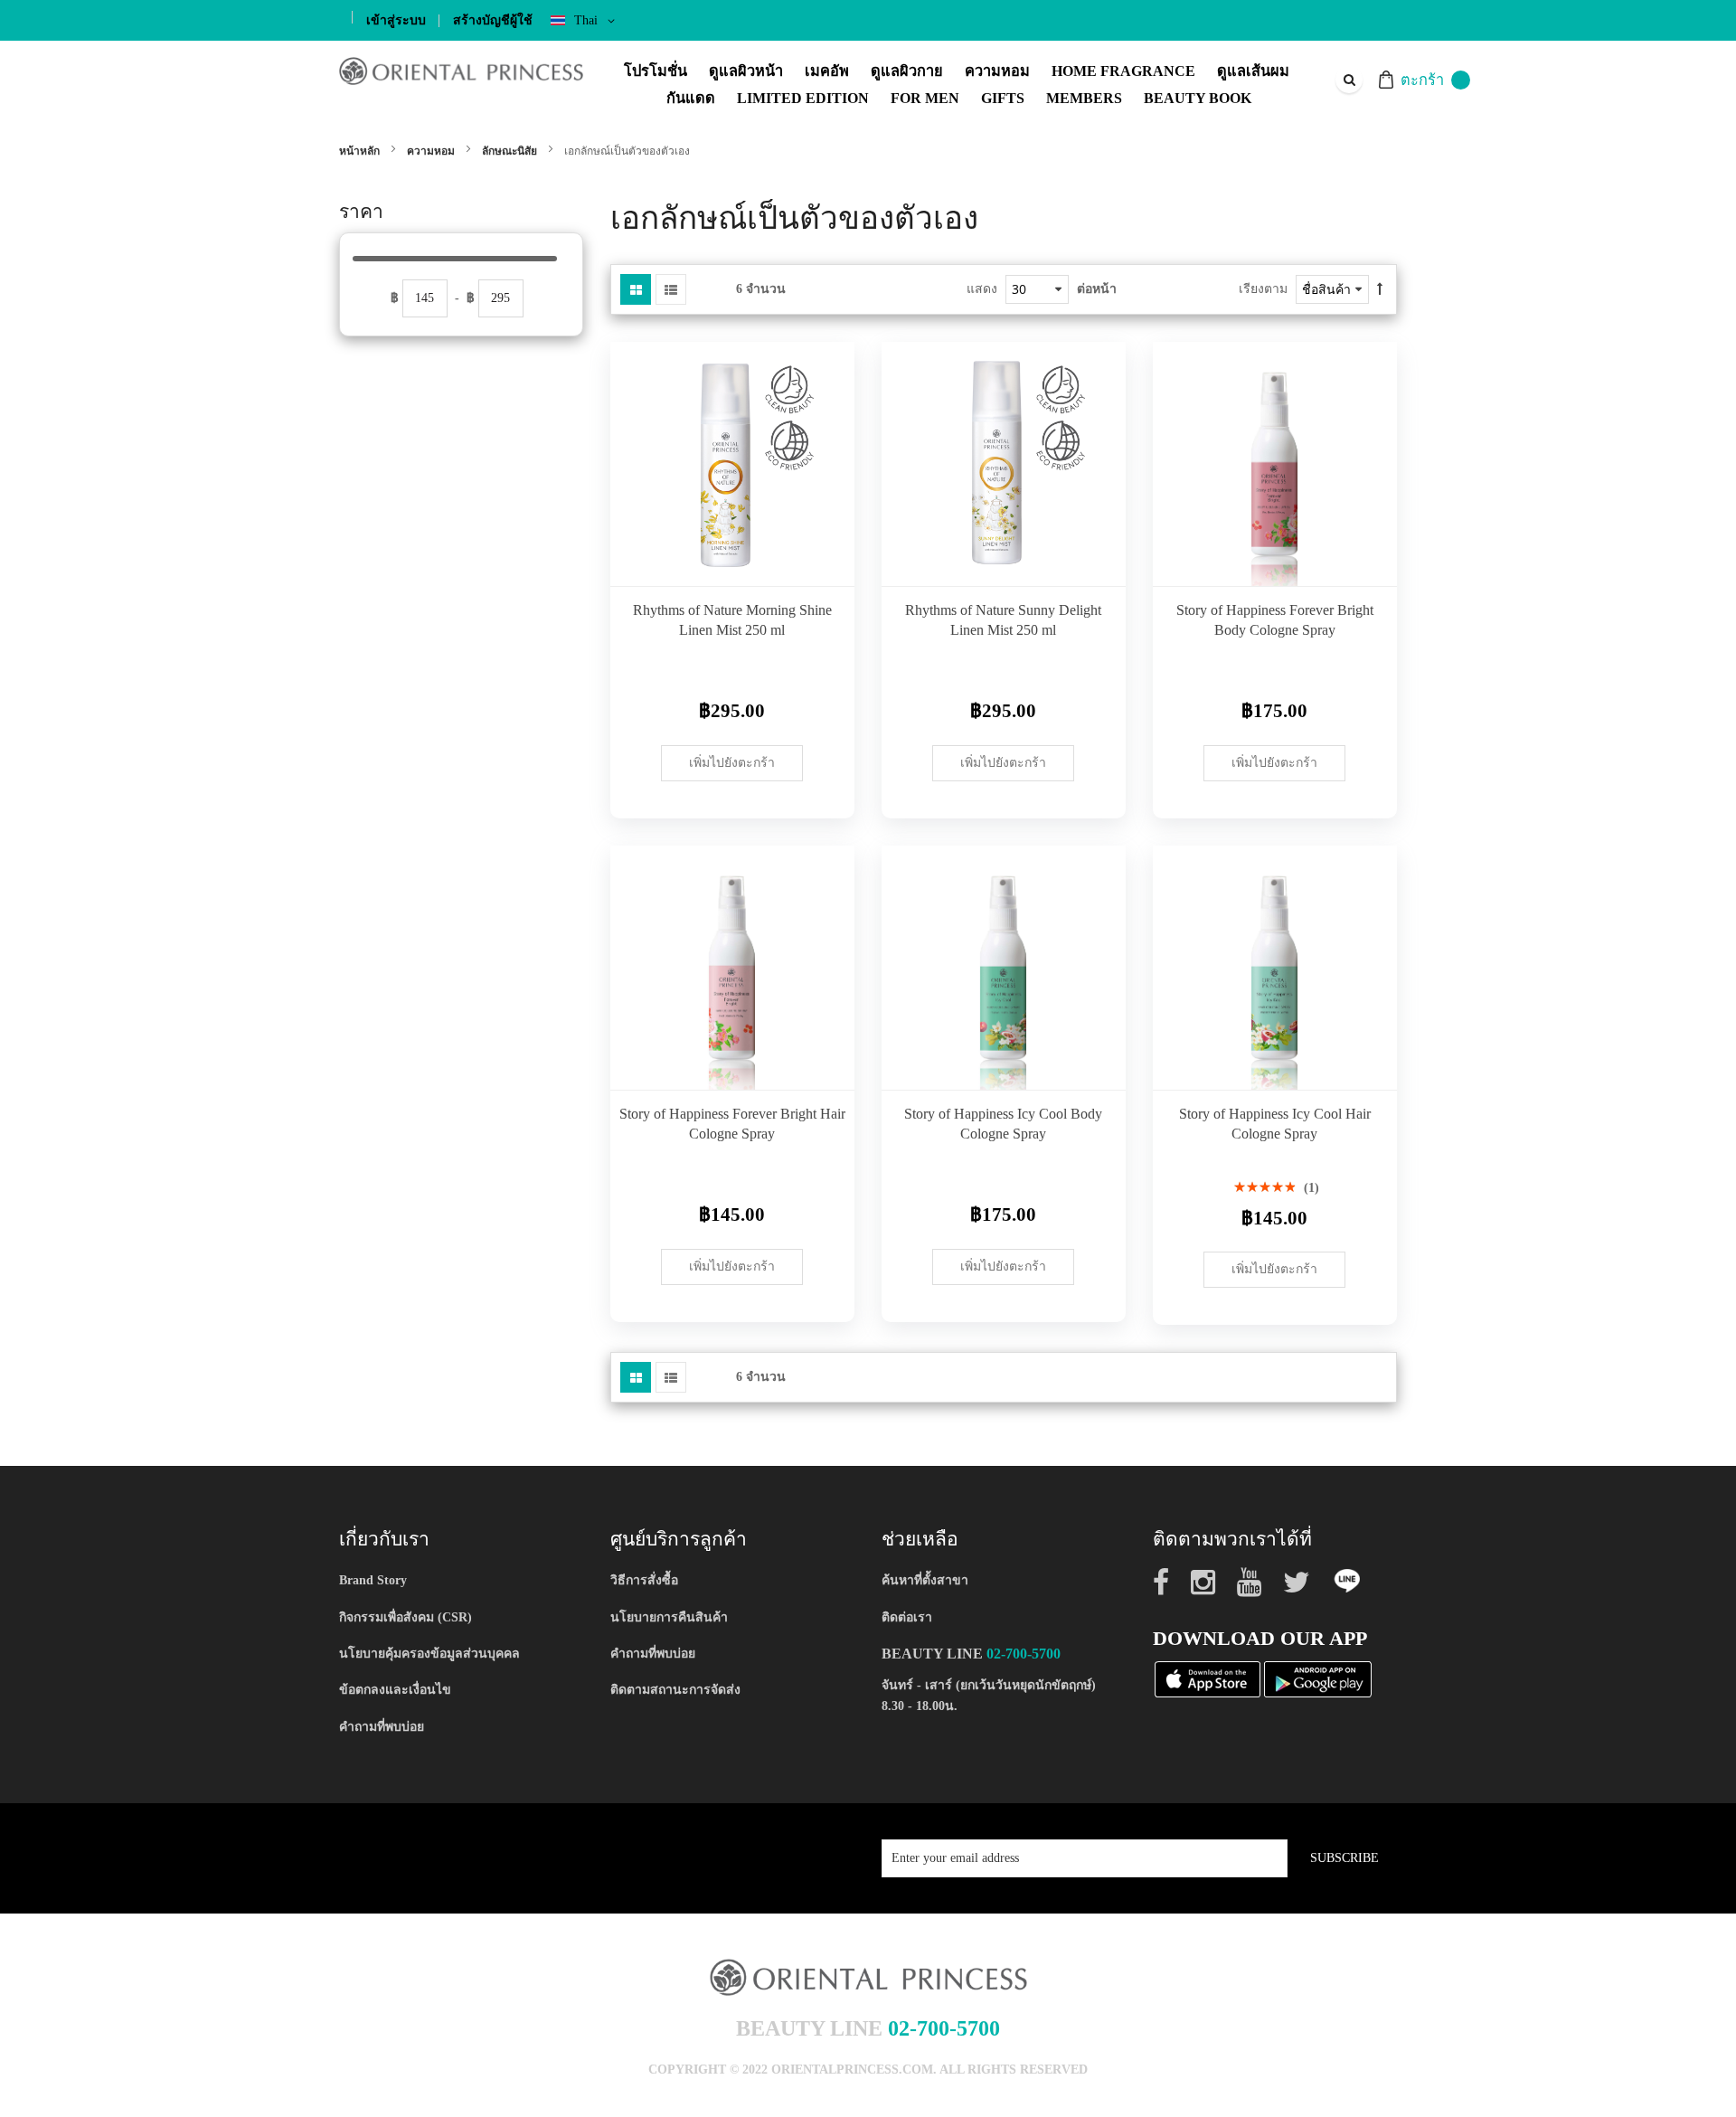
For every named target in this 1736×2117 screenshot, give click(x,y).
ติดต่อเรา (907, 1617)
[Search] (1349, 80)
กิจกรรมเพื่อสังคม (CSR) (406, 1617)
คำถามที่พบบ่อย (382, 1727)
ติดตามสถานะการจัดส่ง (675, 1690)
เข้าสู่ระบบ (396, 20)
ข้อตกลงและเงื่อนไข (395, 1690)
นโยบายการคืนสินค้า (669, 1617)
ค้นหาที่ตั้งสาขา (925, 1580)
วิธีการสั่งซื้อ (644, 1580)
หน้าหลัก (361, 151)
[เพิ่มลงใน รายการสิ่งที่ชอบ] (827, 518)
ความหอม (432, 151)
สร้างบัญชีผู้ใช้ (493, 20)
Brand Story (373, 1580)
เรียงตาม (1263, 289)
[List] (671, 289)
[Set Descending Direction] (1380, 289)
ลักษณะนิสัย (511, 151)
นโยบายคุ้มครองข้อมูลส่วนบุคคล (429, 1654)
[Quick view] (827, 559)
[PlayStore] (1318, 1678)
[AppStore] (1208, 1678)
